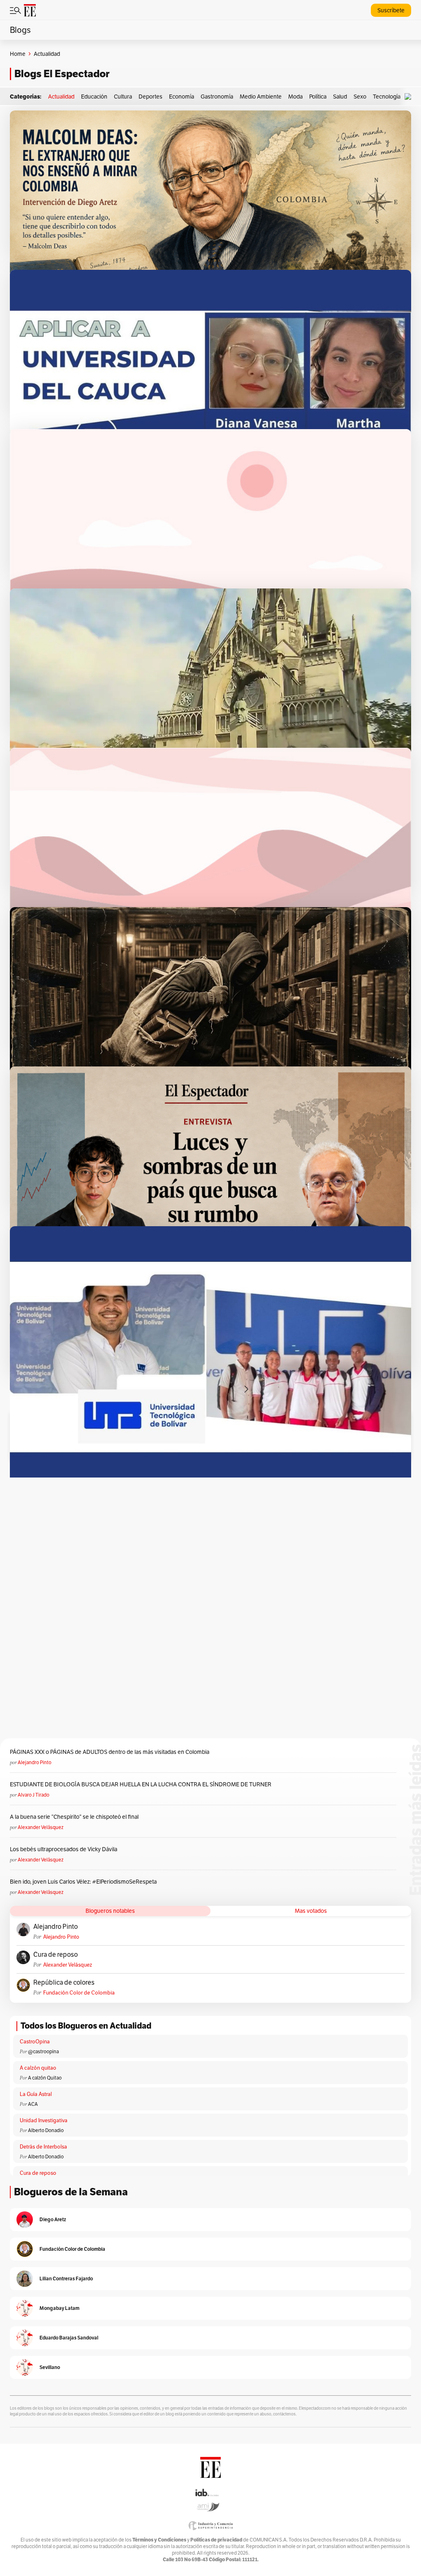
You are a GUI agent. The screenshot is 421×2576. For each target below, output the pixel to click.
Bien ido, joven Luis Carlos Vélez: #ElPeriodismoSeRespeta (83, 1882)
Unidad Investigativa (44, 2120)
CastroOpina (35, 2042)
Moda (295, 97)
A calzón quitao (38, 2068)
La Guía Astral (36, 2094)
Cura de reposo (56, 1955)
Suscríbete (391, 10)
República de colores (64, 1983)
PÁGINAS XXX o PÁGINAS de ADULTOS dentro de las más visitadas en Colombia (110, 1752)
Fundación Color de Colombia (79, 1993)
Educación (94, 97)
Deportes (150, 97)
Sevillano (50, 2367)
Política (318, 97)
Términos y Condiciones (159, 2540)
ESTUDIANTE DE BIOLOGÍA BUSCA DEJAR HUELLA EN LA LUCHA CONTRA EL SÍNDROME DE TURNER (141, 1784)
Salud (340, 97)
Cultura (123, 97)
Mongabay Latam (59, 2308)
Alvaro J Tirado (34, 1795)
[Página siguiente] (246, 1389)
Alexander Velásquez (40, 1827)
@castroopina (43, 2051)
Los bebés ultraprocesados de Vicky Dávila (65, 1849)
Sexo (360, 97)
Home (18, 54)
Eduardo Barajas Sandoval (69, 2338)
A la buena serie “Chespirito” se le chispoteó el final (74, 1817)
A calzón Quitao (45, 2078)
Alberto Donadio (46, 2130)
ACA (33, 2104)
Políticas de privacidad (216, 2540)
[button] (410, 97)
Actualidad (61, 97)
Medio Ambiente (261, 97)
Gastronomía (217, 97)
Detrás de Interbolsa (43, 2147)
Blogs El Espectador (62, 74)
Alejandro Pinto (35, 1762)
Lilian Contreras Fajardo (66, 2278)
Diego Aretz (53, 2219)
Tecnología (387, 97)
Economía (182, 97)
